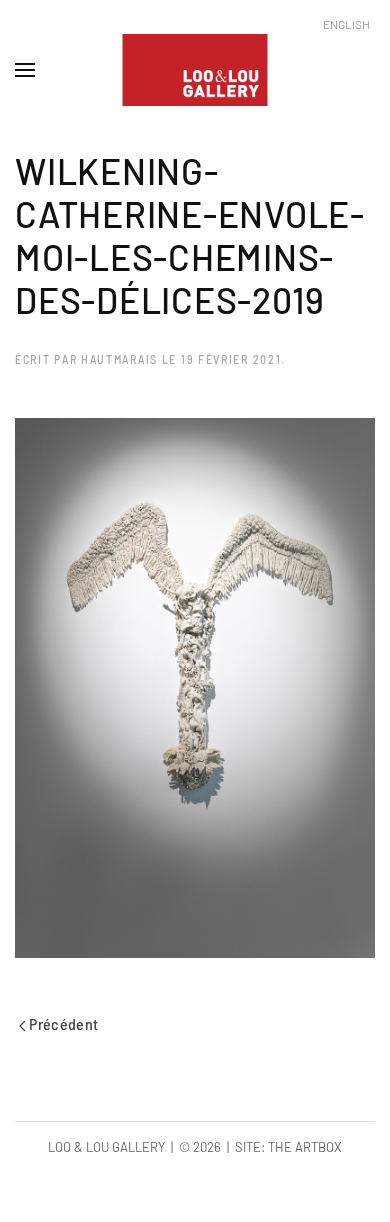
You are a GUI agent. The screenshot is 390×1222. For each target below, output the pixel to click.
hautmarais (119, 359)
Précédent (62, 1023)
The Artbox (305, 1147)
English (346, 24)
